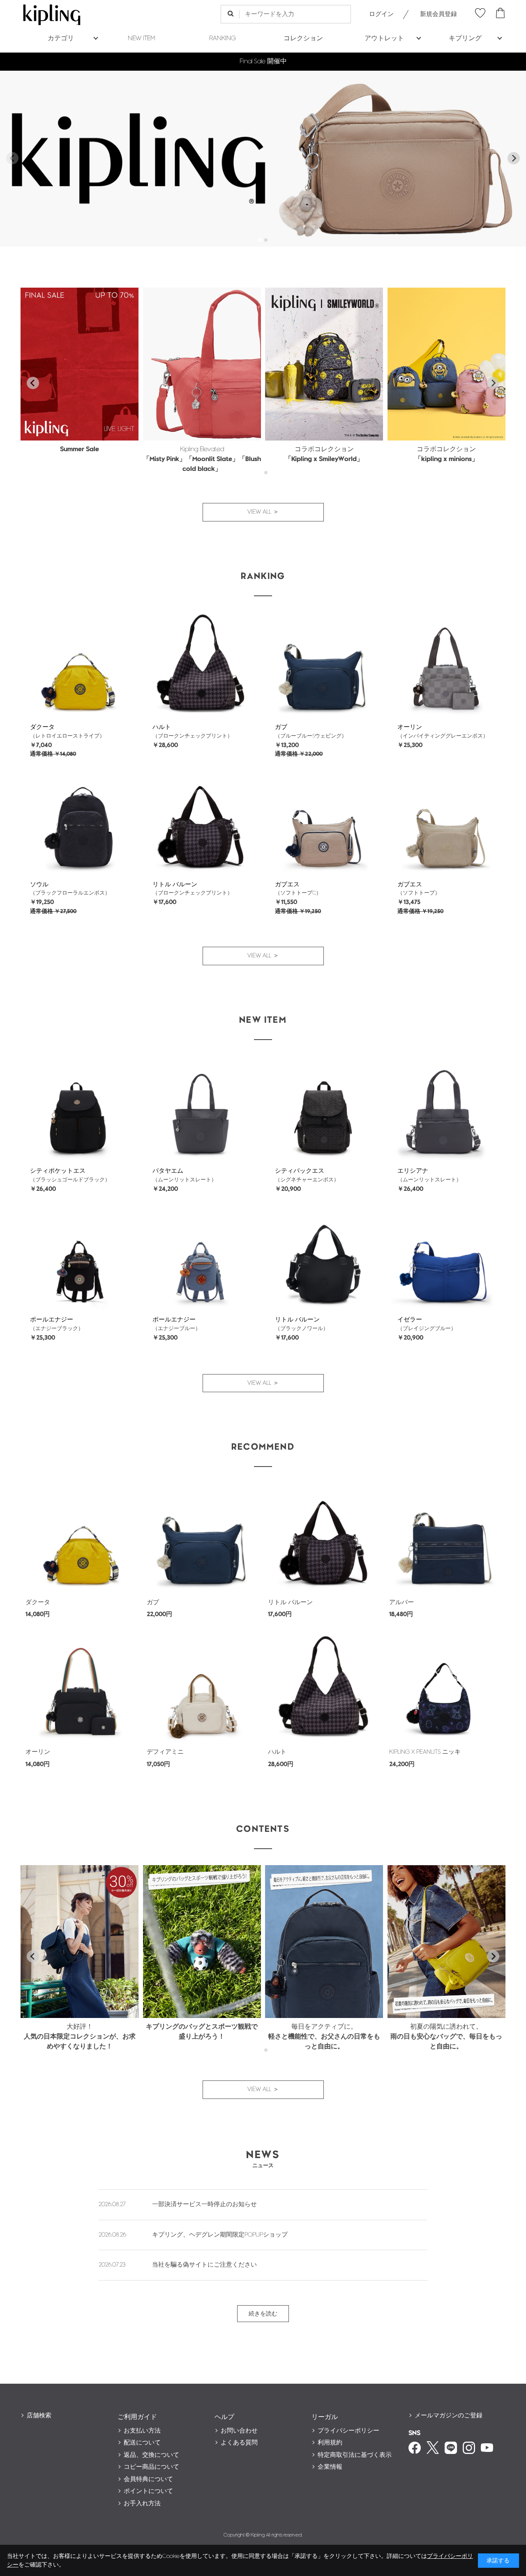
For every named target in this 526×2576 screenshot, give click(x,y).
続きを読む (263, 2314)
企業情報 (330, 2467)
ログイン (381, 14)
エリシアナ (413, 1171)
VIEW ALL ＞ (263, 512)
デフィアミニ (165, 1752)
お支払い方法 (142, 2431)
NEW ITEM (142, 38)
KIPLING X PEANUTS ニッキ (425, 1752)
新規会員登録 (438, 14)
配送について (142, 2443)
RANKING (223, 38)
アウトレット (384, 38)
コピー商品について (151, 2467)
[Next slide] (514, 158)
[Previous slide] (12, 158)
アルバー (401, 1602)
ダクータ (42, 727)
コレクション (303, 38)
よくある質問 (239, 2443)
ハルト (162, 727)
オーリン (410, 727)
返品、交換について (151, 2455)
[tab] (260, 240)
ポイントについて (148, 2491)
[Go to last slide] (33, 383)
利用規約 (330, 2443)
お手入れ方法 (142, 2503)
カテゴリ (61, 38)
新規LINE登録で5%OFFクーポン (263, 61)
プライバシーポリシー (348, 2431)
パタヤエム (168, 1171)
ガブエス (287, 884)
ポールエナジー (52, 1320)
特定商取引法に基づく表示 (355, 2455)
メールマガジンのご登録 (449, 2416)
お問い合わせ (239, 2431)
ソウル (39, 884)
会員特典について (148, 2479)
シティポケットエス (58, 1171)
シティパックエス (300, 1171)
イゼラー (410, 1320)
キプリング (465, 38)
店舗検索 (39, 2416)
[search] (230, 14)
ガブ (281, 727)
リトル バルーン (175, 884)
